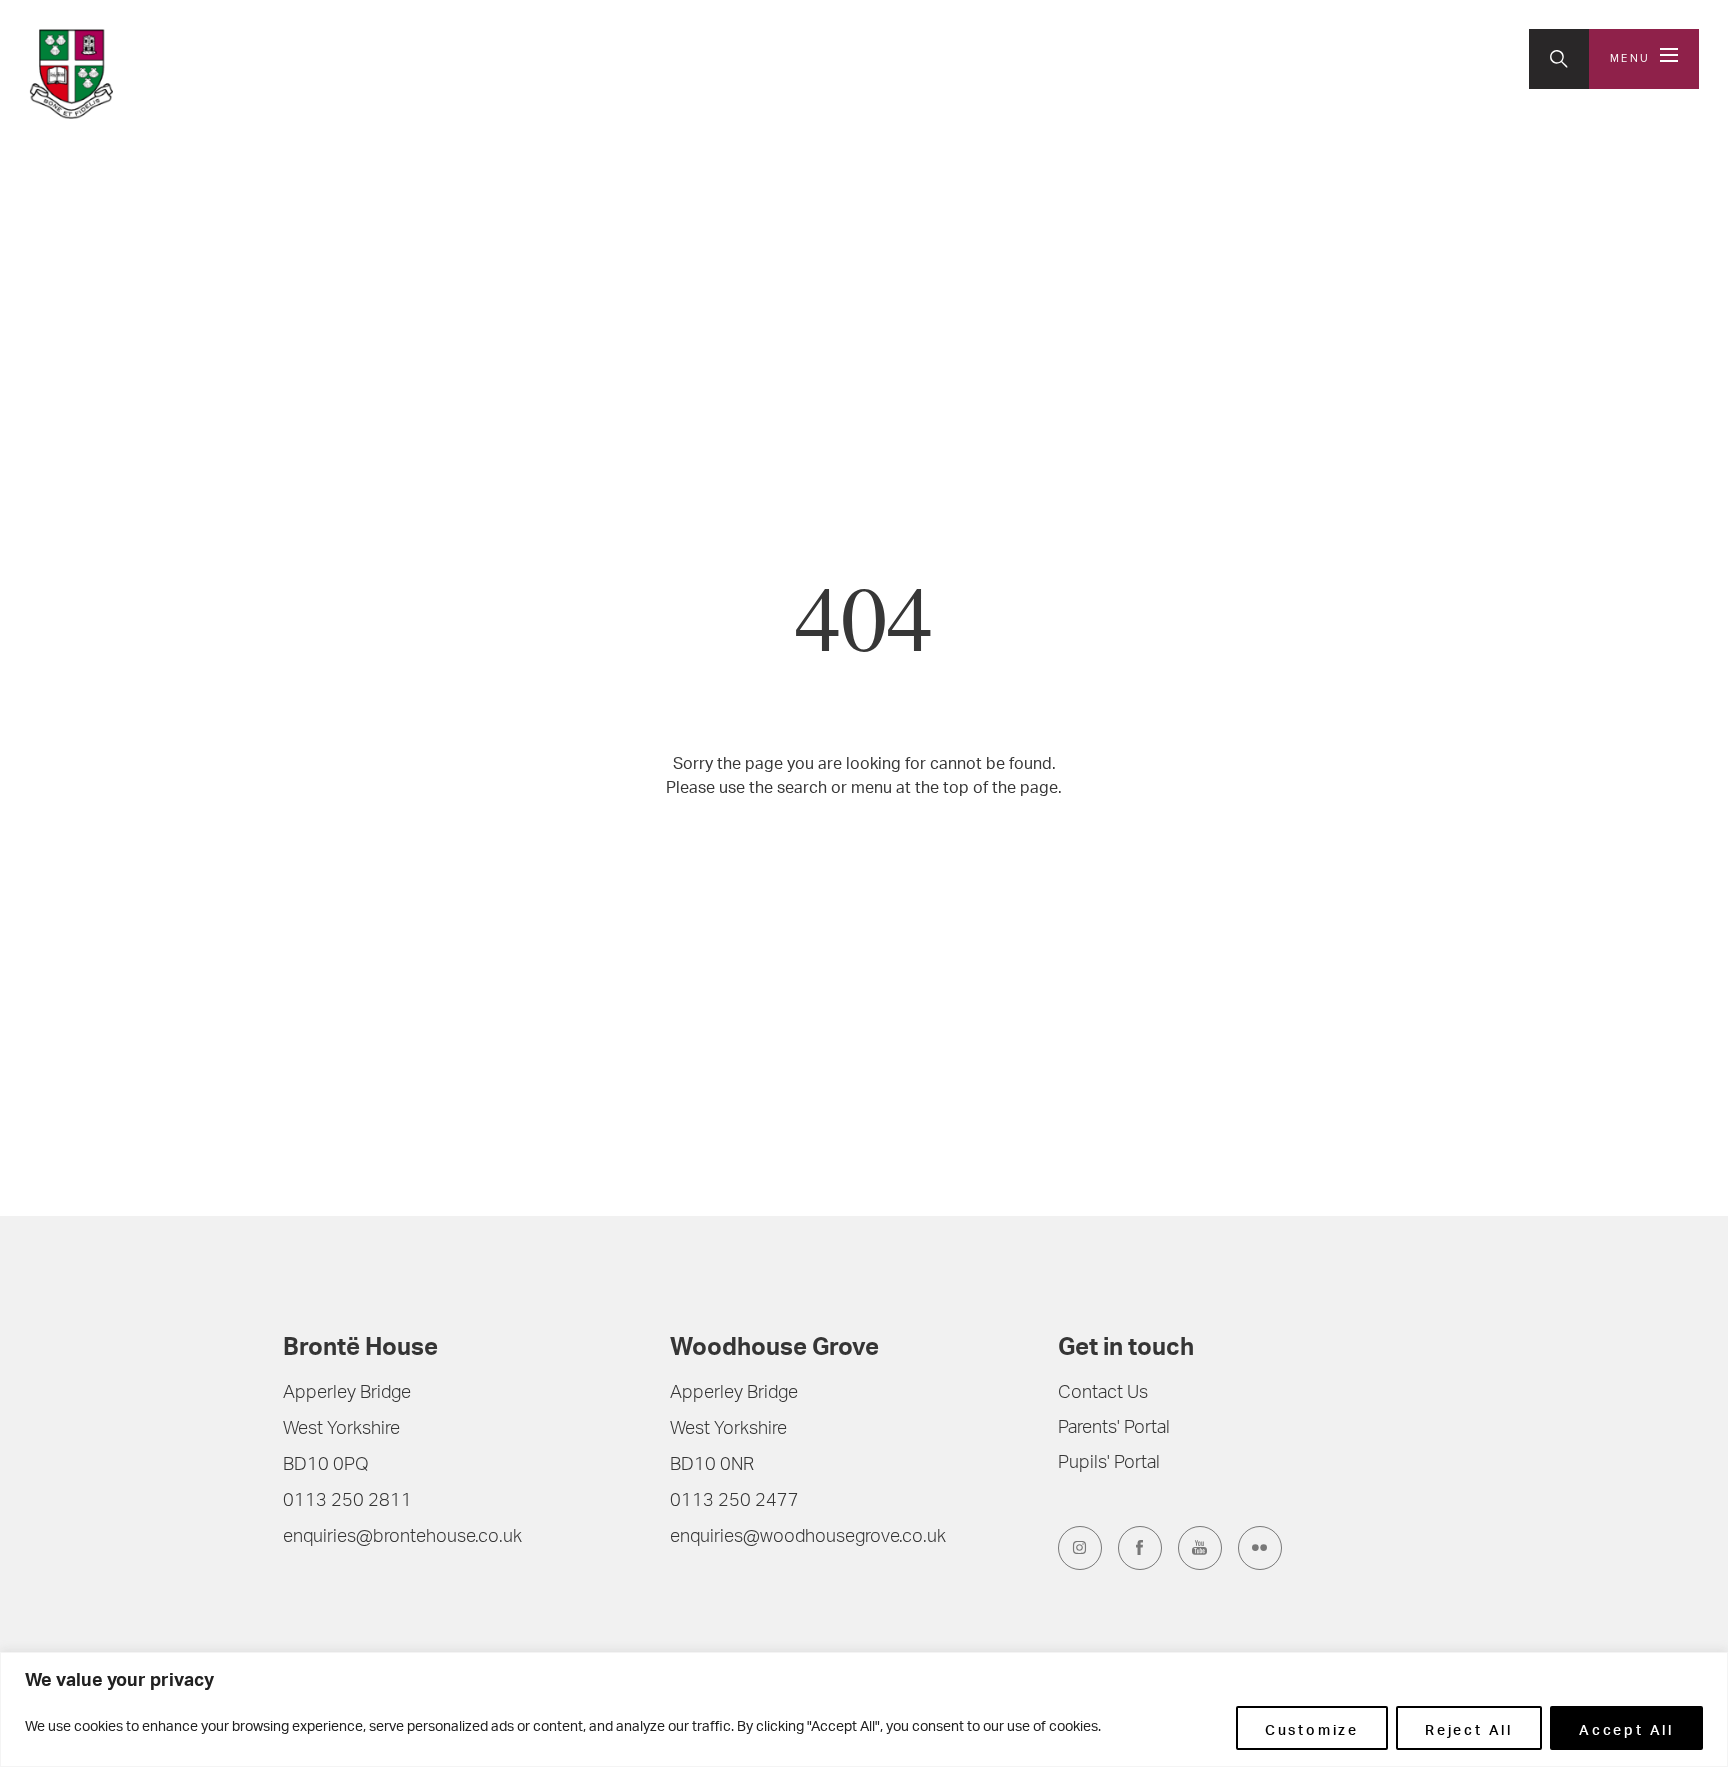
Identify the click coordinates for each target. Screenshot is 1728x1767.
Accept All (1626, 1728)
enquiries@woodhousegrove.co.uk (808, 1538)
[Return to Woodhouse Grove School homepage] (160, 74)
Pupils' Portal (1109, 1464)
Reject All (1469, 1728)
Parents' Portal (1114, 1429)
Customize (1312, 1728)
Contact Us (1103, 1394)
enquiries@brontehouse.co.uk (402, 1538)
